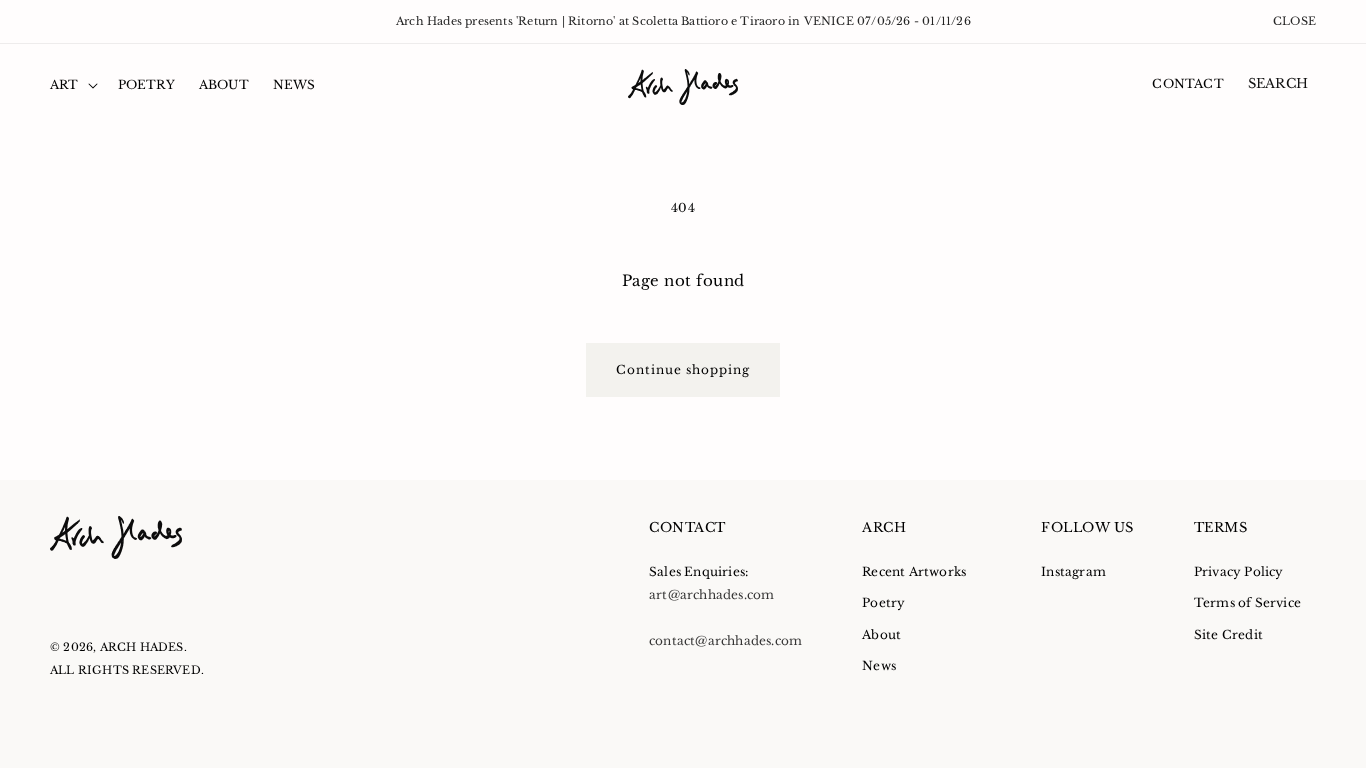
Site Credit (1228, 634)
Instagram (1073, 571)
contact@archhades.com (725, 640)
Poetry (883, 602)
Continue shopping (683, 369)
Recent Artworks (914, 571)
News (879, 665)
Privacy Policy (1239, 571)
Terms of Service (1247, 602)
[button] (72, 85)
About (881, 634)
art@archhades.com (711, 594)
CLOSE (1294, 21)
